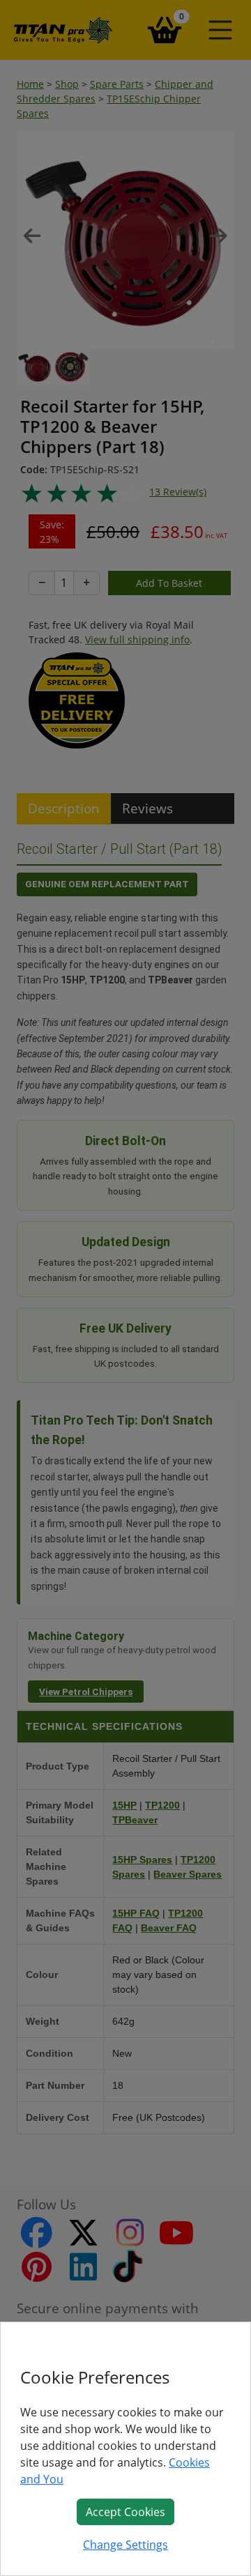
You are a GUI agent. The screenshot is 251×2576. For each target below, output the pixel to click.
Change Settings (125, 2545)
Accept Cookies (125, 2512)
